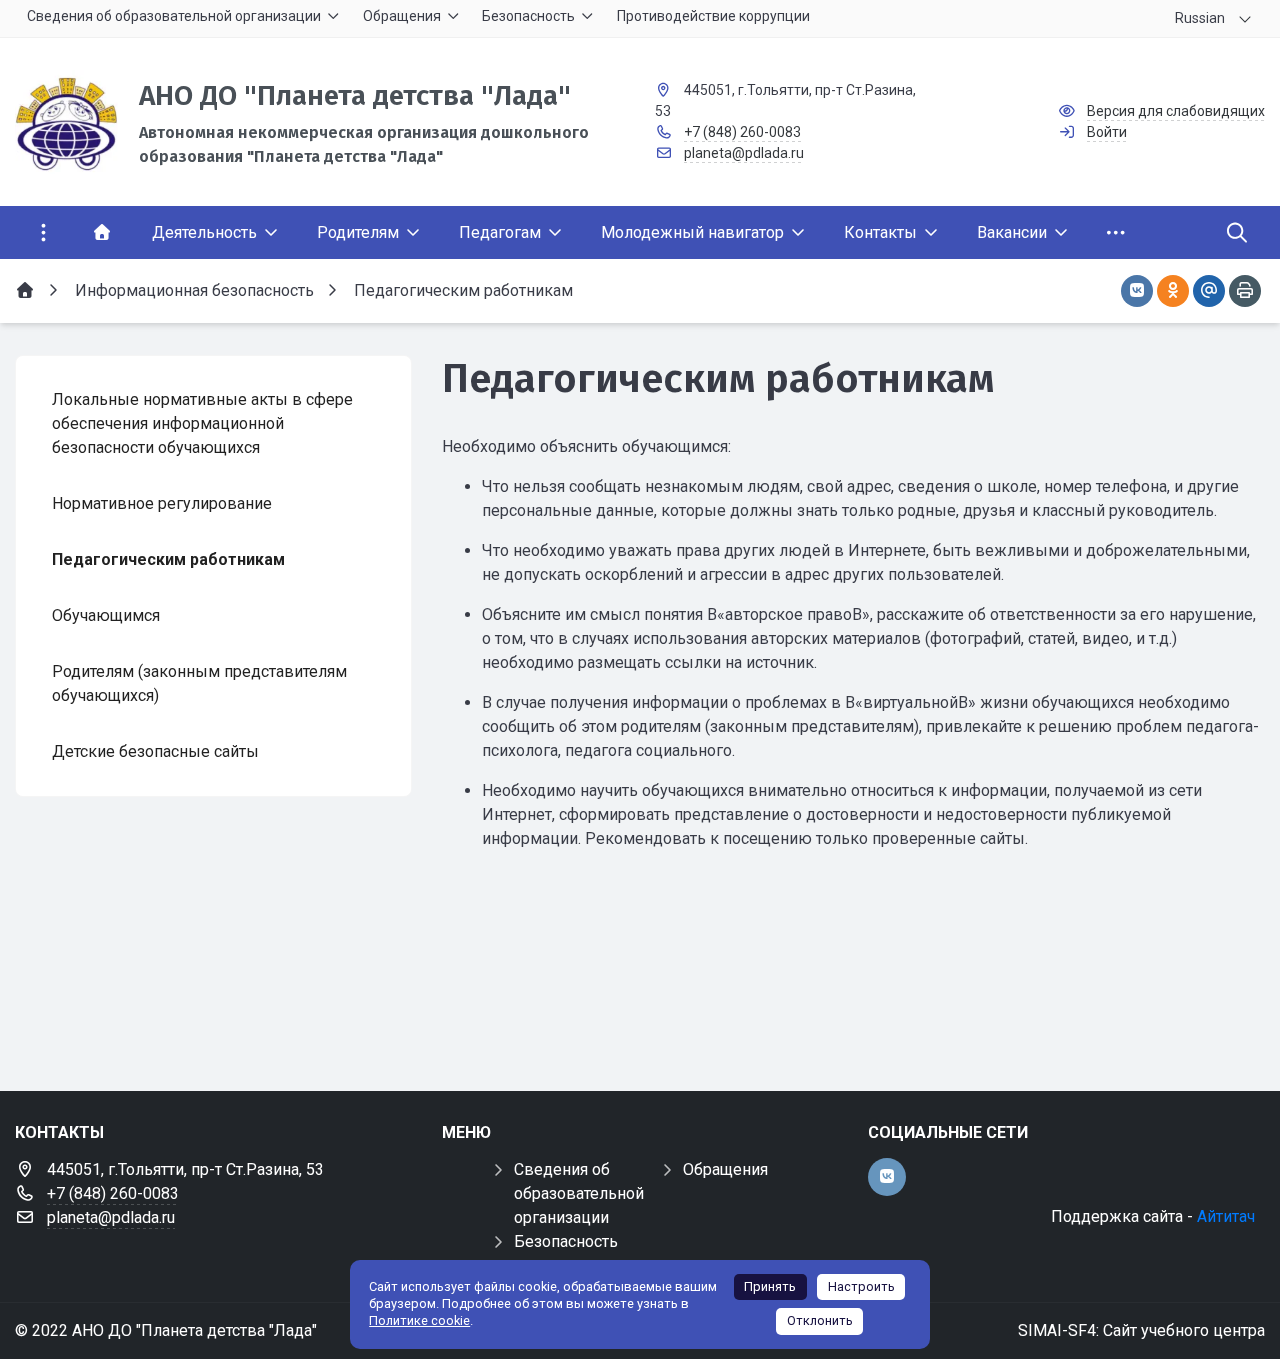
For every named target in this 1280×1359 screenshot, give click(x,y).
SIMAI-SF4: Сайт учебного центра (1141, 1330)
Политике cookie (419, 1320)
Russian (1200, 18)
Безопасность (566, 1241)
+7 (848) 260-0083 (742, 132)
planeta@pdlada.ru (744, 153)
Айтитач (1226, 1216)
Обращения (725, 1169)
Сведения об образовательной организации (579, 1193)
